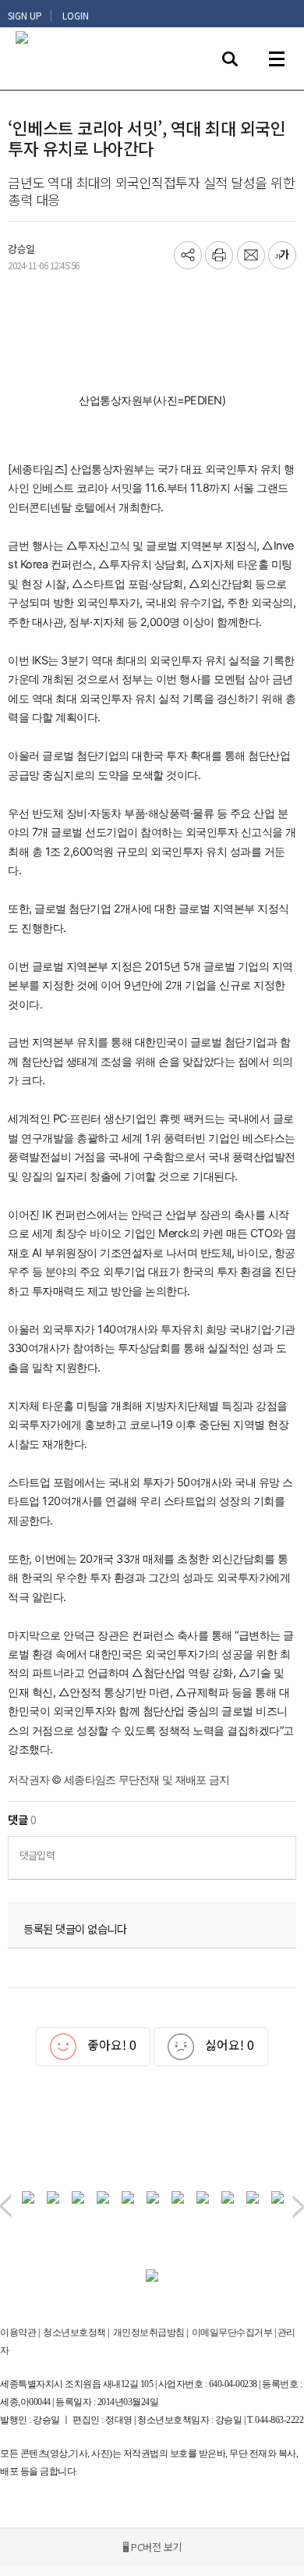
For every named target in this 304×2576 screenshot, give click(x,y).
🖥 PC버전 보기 (152, 2547)
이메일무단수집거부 (232, 2332)
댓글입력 (37, 1855)
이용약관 (18, 2332)
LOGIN (76, 16)
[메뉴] (277, 59)
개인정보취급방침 (149, 2332)
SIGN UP (25, 16)
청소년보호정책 (74, 2332)
